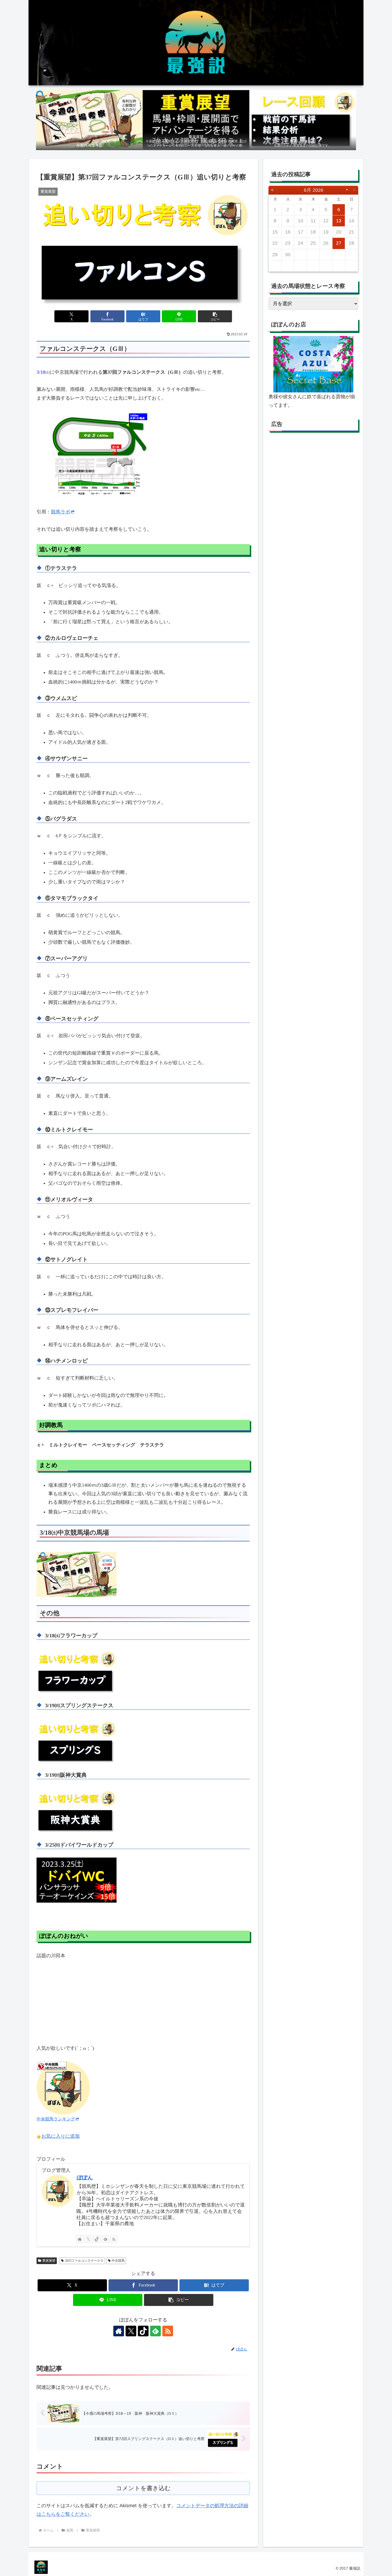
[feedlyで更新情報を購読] (105, 2239)
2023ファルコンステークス (84, 2261)
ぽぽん (85, 2177)
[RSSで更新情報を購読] (114, 2239)
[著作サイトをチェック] (80, 2239)
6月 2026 (313, 190)
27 (339, 243)
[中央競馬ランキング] (63, 2087)
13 (339, 221)
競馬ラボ (61, 512)
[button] (215, 316)
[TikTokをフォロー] (97, 2239)
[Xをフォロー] (88, 2239)
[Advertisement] (313, 490)
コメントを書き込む (143, 2488)
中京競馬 (118, 2261)
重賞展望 (49, 2261)
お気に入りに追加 (61, 2136)
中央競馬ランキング (56, 2119)
